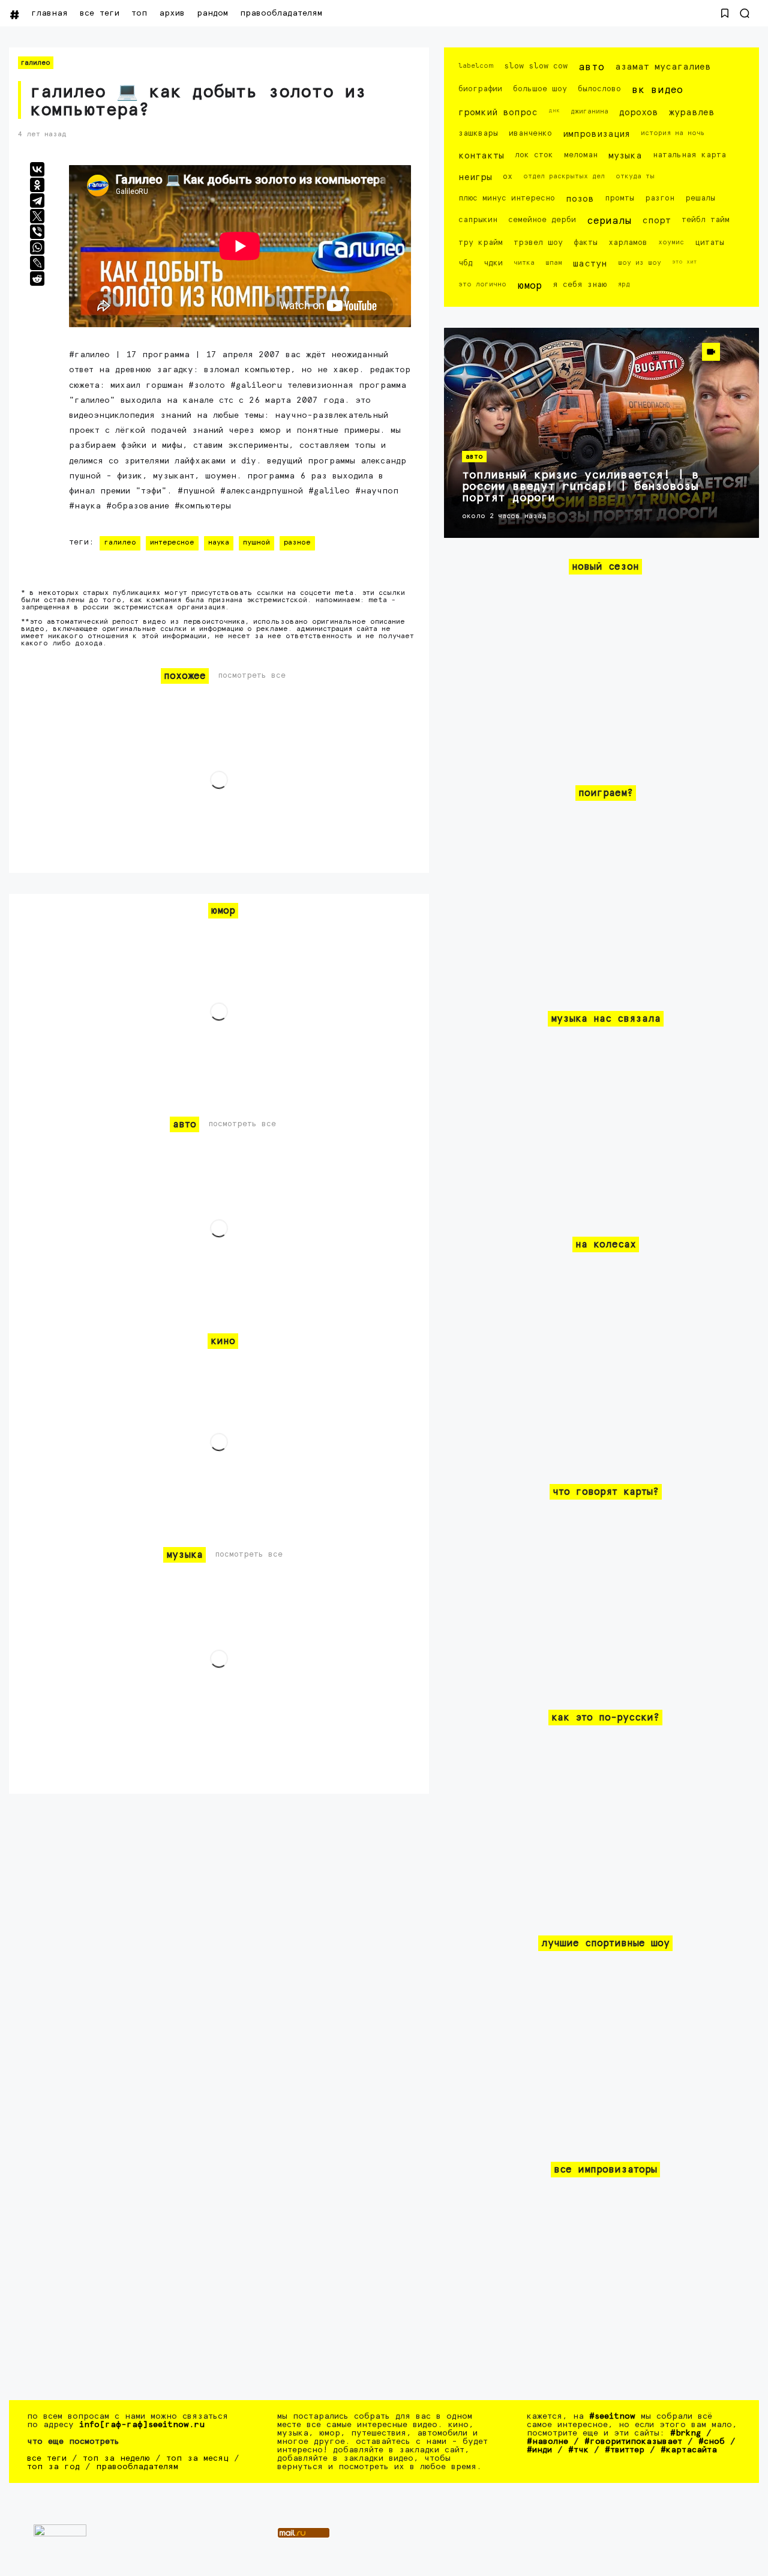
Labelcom (476, 66)
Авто (591, 68)
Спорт (656, 221)
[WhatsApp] (37, 247)
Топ (139, 13)
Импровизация (596, 134)
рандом (212, 13)
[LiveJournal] (37, 263)
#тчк (578, 2450)
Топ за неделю (116, 2458)
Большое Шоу (540, 89)
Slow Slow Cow (536, 66)
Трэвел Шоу (538, 243)
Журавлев (692, 113)
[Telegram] (37, 201)
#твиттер (625, 2450)
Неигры (475, 177)
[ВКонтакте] (37, 169)
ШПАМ (554, 263)
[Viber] (37, 232)
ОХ (508, 177)
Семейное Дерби (542, 220)
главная (49, 13)
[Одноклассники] (37, 185)
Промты (619, 198)
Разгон (660, 198)
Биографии (480, 89)
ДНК (554, 110)
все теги (100, 13)
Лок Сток (534, 155)
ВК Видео (657, 90)
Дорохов (639, 113)
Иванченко (530, 134)
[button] (725, 13)
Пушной (256, 543)
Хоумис (671, 242)
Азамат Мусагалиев (663, 67)
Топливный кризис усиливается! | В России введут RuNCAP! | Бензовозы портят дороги (580, 487)
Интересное (172, 543)
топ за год (53, 2467)
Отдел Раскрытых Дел (564, 176)
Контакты (481, 156)
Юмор (529, 286)
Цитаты (709, 243)
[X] (37, 216)
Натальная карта (689, 155)
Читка (524, 263)
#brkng (685, 2433)
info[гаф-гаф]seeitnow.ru (142, 2425)
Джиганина (589, 111)
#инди (539, 2450)
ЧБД (466, 263)
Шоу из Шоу (640, 263)
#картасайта (689, 2450)
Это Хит (685, 262)
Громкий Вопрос (498, 113)
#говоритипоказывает (633, 2442)
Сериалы (609, 221)
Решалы (700, 198)
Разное (297, 543)
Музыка (625, 156)
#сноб (712, 2442)
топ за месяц (197, 2458)
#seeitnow (612, 2416)
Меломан (581, 155)
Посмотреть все (252, 676)
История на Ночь (673, 133)
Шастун (590, 264)
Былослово (599, 89)
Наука (219, 543)
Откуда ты (635, 176)
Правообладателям (281, 13)
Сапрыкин (478, 220)
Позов (580, 199)
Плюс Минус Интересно (507, 198)
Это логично (482, 284)
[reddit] (37, 279)
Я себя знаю (580, 285)
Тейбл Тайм (706, 220)
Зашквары (478, 134)
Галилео (36, 63)
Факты (586, 243)
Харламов (628, 243)
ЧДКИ (493, 263)
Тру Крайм (481, 243)
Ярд (624, 284)
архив (172, 13)
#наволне (547, 2442)
